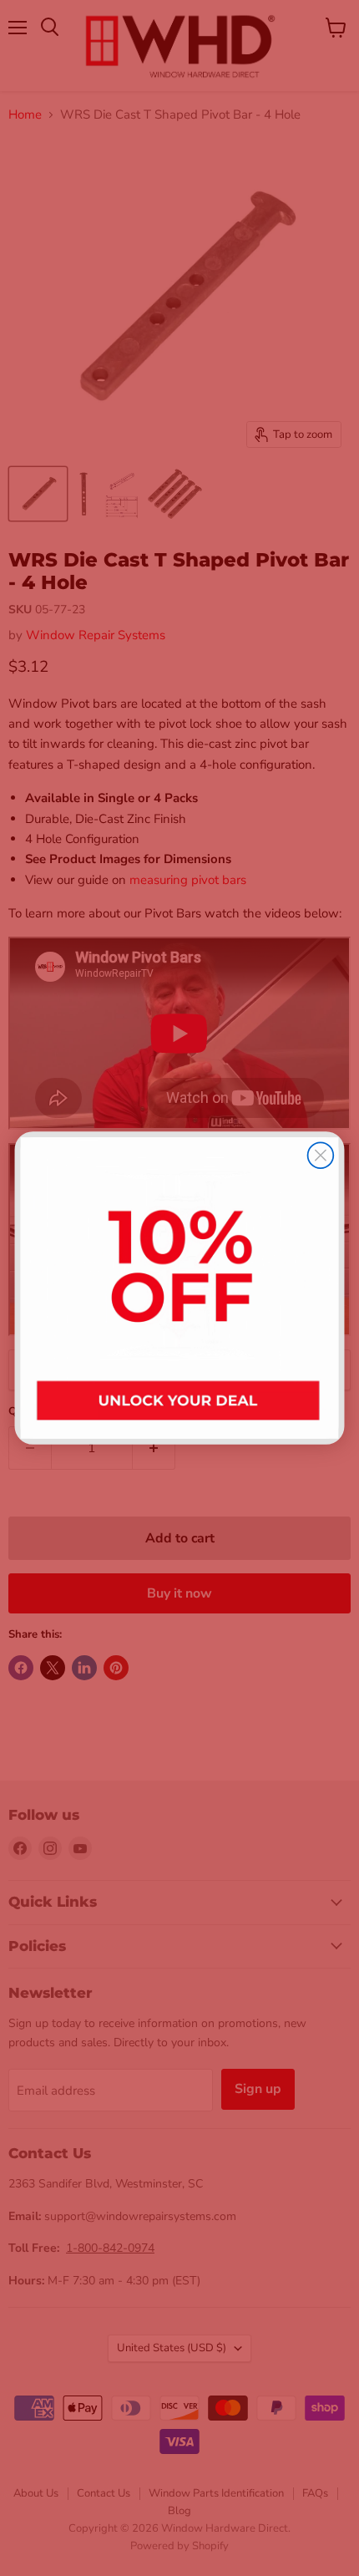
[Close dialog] (321, 1155)
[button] (180, 1288)
